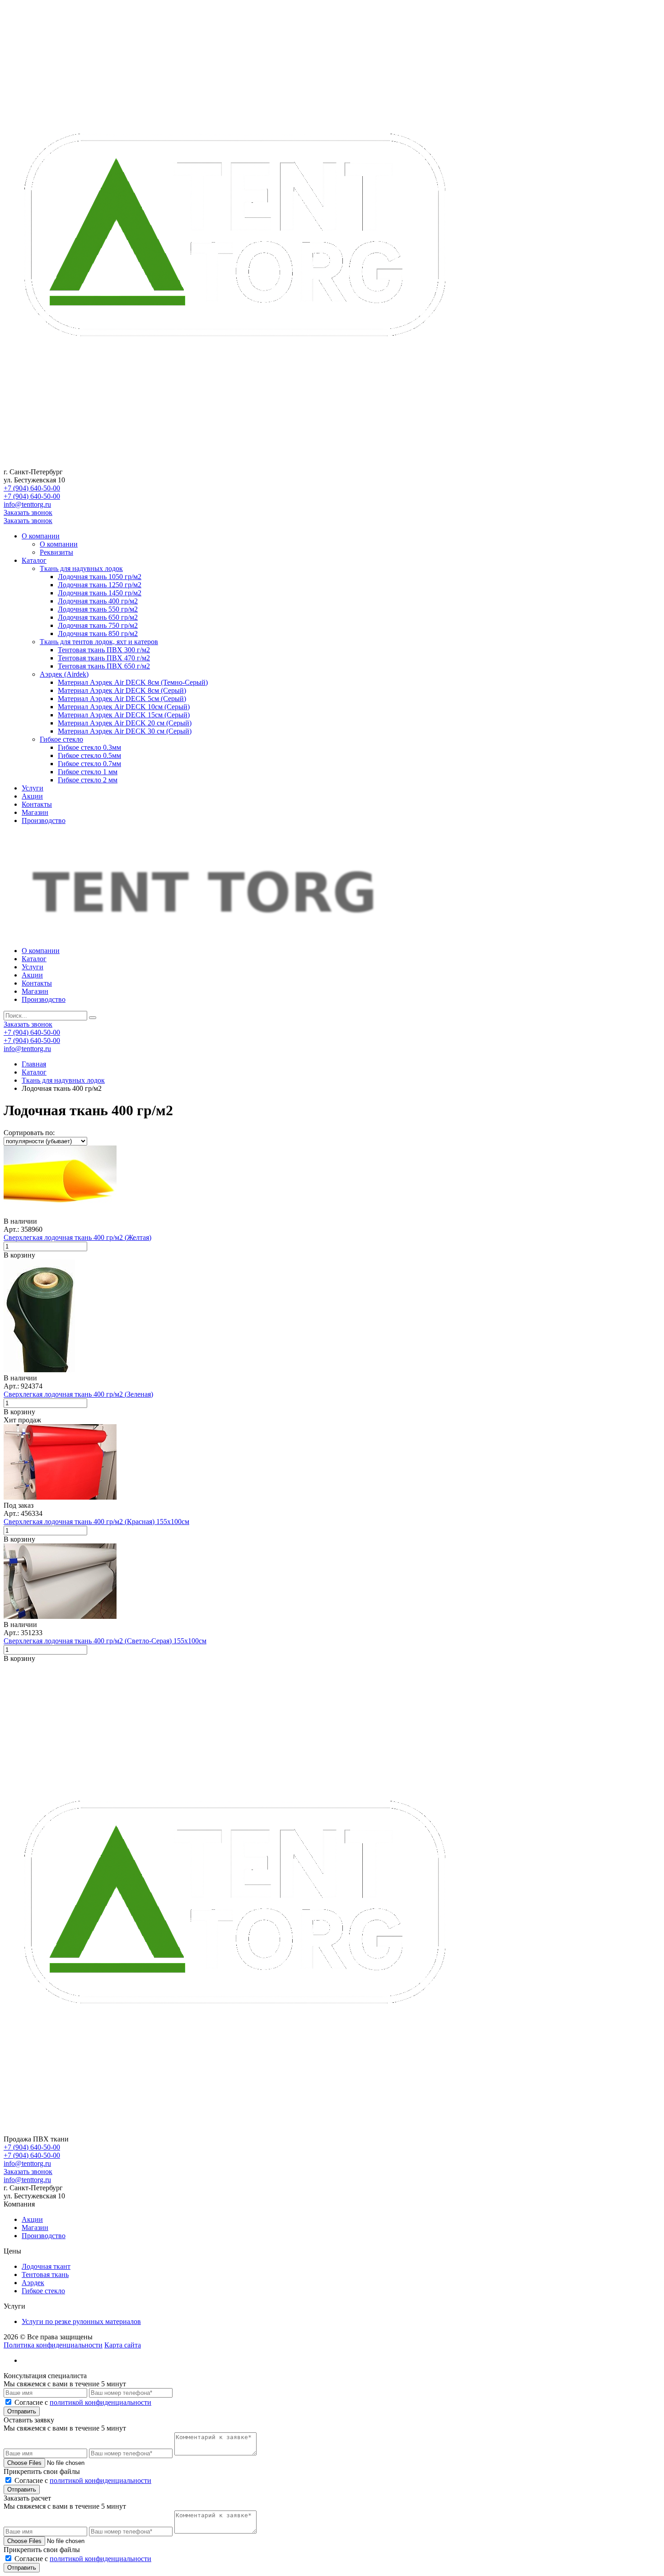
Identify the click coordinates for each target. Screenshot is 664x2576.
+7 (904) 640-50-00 (32, 488)
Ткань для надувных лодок (81, 568)
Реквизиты (56, 552)
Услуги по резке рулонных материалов (81, 2321)
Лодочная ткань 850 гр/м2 (98, 633)
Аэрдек (33, 2283)
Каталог (34, 560)
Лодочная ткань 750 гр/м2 (98, 625)
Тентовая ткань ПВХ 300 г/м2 (104, 650)
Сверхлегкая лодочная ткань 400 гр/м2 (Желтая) (77, 1237)
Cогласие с (83, 2402)
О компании (41, 536)
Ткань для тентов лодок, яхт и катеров (99, 642)
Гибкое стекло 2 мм (88, 780)
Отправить (22, 2411)
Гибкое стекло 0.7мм (89, 764)
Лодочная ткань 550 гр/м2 (98, 609)
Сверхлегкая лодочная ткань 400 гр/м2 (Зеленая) (78, 1394)
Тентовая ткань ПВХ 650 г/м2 (104, 666)
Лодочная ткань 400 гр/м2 (98, 601)
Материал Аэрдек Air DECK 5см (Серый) (122, 699)
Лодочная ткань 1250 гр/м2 (100, 585)
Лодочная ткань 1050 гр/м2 (100, 577)
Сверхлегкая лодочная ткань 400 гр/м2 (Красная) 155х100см (96, 1522)
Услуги (33, 788)
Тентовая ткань (45, 2274)
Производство (44, 820)
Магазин (35, 812)
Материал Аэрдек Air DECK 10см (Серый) (124, 707)
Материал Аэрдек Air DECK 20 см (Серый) (125, 723)
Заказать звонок (28, 512)
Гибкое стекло (61, 739)
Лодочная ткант (46, 2266)
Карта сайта (123, 2345)
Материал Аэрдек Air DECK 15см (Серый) (124, 715)
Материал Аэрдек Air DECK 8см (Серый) (122, 690)
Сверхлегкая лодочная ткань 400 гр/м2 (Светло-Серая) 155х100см (105, 1641)
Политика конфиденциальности (53, 2345)
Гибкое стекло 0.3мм (89, 747)
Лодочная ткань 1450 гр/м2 (100, 593)
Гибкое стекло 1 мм (88, 772)
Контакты (37, 804)
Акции (32, 796)
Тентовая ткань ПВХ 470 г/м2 (104, 658)
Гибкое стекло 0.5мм (89, 755)
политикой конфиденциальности (101, 2402)
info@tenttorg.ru (27, 504)
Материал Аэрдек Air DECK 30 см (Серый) (125, 731)
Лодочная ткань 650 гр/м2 (98, 617)
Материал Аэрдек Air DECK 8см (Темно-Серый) (133, 682)
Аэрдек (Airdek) (64, 674)
